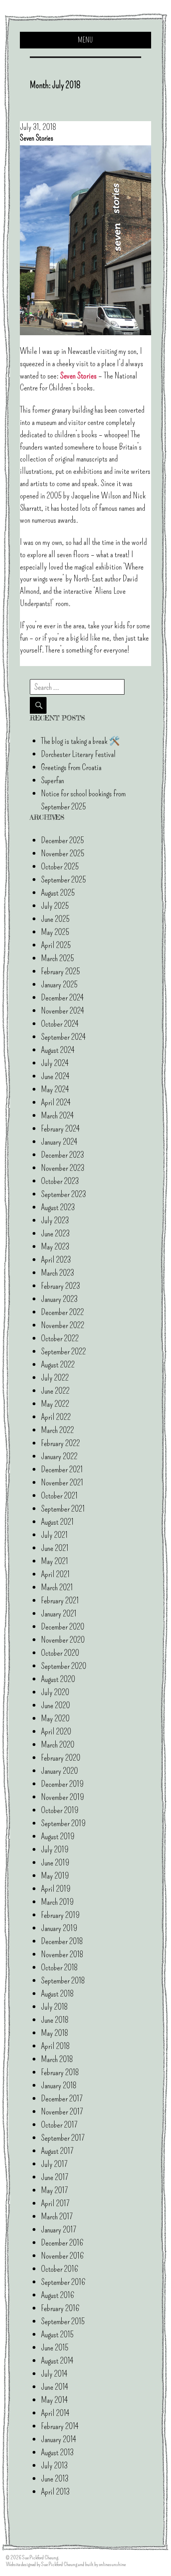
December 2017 (62, 2098)
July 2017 (54, 2164)
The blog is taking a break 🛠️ (80, 741)
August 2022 (58, 1364)
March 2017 (57, 2216)
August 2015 (57, 2334)
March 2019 (57, 1902)
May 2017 (54, 2190)
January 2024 (59, 1142)
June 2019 (55, 1862)
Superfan (52, 780)
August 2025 (58, 893)
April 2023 (56, 1260)
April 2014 (55, 2413)
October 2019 (60, 1810)
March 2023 (57, 1273)
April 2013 (55, 2492)
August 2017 (57, 2151)
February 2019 (60, 1915)
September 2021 (63, 1509)
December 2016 (62, 2243)
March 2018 (57, 2059)
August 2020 (58, 1679)
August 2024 (58, 1050)
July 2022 (55, 1378)
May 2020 (55, 1718)
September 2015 (63, 2321)
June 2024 (55, 1076)
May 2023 (55, 1246)
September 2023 (63, 1194)
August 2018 (57, 1994)
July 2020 (55, 1692)
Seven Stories (78, 376)
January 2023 (59, 1299)
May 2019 (55, 1876)
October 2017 (59, 2125)
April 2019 (56, 1889)
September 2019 (63, 1823)
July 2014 (54, 2374)
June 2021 (55, 1548)
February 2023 (60, 1286)
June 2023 (55, 1233)
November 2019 (62, 1797)
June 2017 (55, 2177)
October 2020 (60, 1653)
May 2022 (55, 1404)
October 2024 (60, 1024)
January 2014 (58, 2439)
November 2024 (62, 1011)
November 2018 (62, 1954)
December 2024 (62, 997)
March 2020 (58, 1745)
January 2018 (59, 2085)
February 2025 (60, 971)
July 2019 (55, 1849)
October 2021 (59, 1496)
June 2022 (55, 1391)
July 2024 (55, 1063)
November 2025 (63, 853)
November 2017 (62, 2112)
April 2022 (56, 1417)
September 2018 (63, 1980)
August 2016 (58, 2295)
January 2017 (59, 2229)
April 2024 (56, 1102)
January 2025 (59, 984)
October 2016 (60, 2269)
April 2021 (55, 1574)
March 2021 (57, 1587)
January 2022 (59, 1456)
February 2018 (60, 2072)
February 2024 (60, 1129)
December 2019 (62, 1784)
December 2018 (62, 1941)
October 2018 (59, 1967)
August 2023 (58, 1207)
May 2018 (55, 2033)
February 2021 (60, 1600)
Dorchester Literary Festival (78, 754)
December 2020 (63, 1627)
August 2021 (57, 1522)
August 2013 (57, 2452)
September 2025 (63, 880)
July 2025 (55, 906)
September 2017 (63, 2138)
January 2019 (59, 1928)
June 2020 (55, 1705)
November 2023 (63, 1168)
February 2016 (60, 2308)
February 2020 (61, 1758)
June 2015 (55, 2347)
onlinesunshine (112, 2564)
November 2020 (63, 1640)
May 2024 (55, 1089)
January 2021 (59, 1613)
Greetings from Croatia (71, 767)
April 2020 (56, 1731)
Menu (85, 40)
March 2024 (57, 1115)
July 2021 (54, 1535)
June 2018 (55, 2020)
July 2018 (54, 2007)
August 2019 (58, 1836)
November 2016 (62, 2256)
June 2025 (55, 919)
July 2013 (54, 2465)
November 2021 (62, 1482)
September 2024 (63, 1037)
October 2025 (60, 866)
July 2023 (55, 1220)
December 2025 (62, 840)
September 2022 (63, 1351)
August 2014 (57, 2361)
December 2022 (62, 1312)
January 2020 (59, 1771)
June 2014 (54, 2387)
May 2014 (54, 2400)
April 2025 (56, 945)
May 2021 (54, 1561)
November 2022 (63, 1325)
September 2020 (64, 1666)
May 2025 (55, 932)
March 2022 (57, 1430)
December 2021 (62, 1469)
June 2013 (55, 2478)
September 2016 (63, 2282)
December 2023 (62, 1155)
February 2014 (60, 2426)
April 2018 (55, 2046)
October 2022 (60, 1338)
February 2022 (60, 1443)
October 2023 (60, 1181)
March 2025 (57, 958)
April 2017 (55, 2203)
